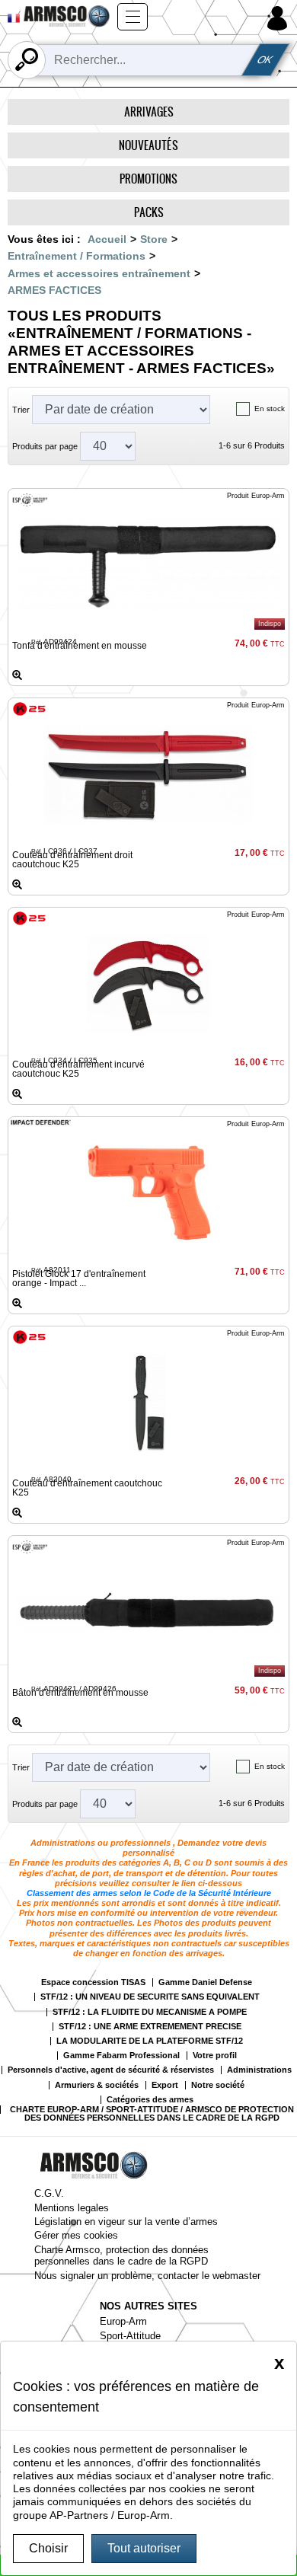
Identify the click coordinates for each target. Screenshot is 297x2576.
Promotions (148, 179)
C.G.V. (49, 2193)
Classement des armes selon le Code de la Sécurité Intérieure (149, 1893)
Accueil (107, 239)
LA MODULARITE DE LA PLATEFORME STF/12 (150, 2041)
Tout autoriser (144, 2548)
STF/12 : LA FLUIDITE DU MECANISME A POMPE (150, 2012)
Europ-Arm (123, 2321)
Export (165, 2085)
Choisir (48, 2548)
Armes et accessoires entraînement (99, 273)
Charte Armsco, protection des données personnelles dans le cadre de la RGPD (121, 2255)
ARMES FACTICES (54, 290)
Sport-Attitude (130, 2336)
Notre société (218, 2085)
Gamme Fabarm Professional (121, 2056)
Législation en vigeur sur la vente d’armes (126, 2222)
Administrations (259, 2070)
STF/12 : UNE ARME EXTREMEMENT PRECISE (150, 2027)
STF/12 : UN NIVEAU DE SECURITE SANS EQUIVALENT (150, 1997)
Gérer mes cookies (76, 2235)
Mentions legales (72, 2208)
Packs (149, 212)
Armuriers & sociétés (97, 2085)
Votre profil (215, 2056)
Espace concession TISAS (93, 1982)
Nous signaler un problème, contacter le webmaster (147, 2276)
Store (154, 239)
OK (266, 60)
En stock (270, 409)
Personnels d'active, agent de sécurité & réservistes (111, 2070)
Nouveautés (148, 145)
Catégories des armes (150, 2100)
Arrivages (149, 112)
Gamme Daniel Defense (205, 1982)
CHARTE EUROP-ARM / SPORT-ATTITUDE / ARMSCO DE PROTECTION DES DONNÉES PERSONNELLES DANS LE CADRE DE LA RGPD (152, 2114)
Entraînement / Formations (77, 256)
